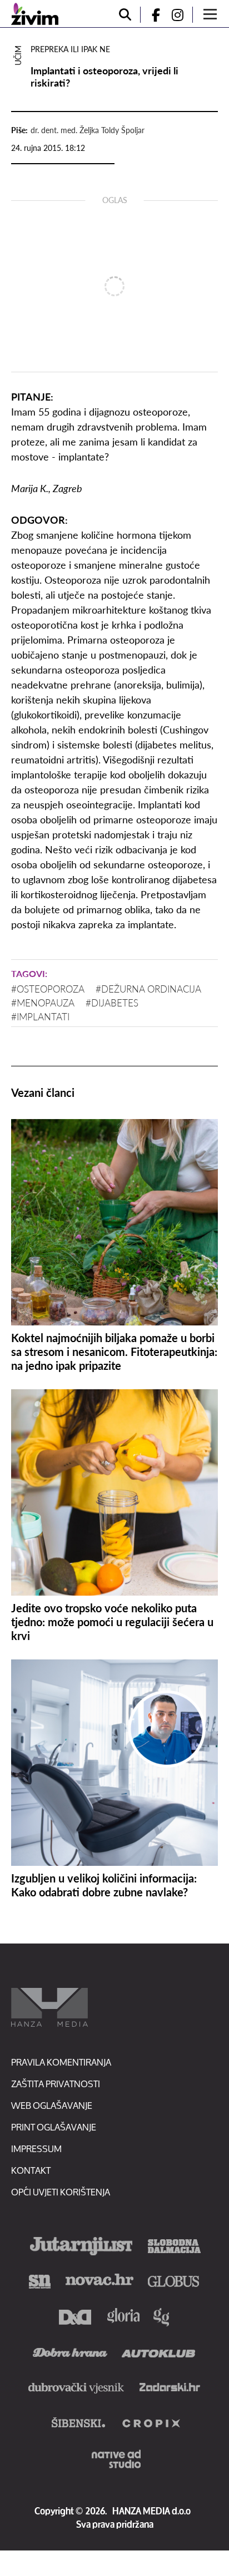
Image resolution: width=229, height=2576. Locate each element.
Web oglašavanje (52, 2105)
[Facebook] (151, 15)
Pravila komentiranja (61, 2062)
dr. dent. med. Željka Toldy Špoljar (88, 130)
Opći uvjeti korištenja (61, 2192)
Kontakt (31, 2170)
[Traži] (125, 15)
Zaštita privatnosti (56, 2084)
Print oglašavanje (54, 2127)
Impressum (36, 2149)
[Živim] (35, 14)
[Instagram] (182, 15)
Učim (18, 55)
